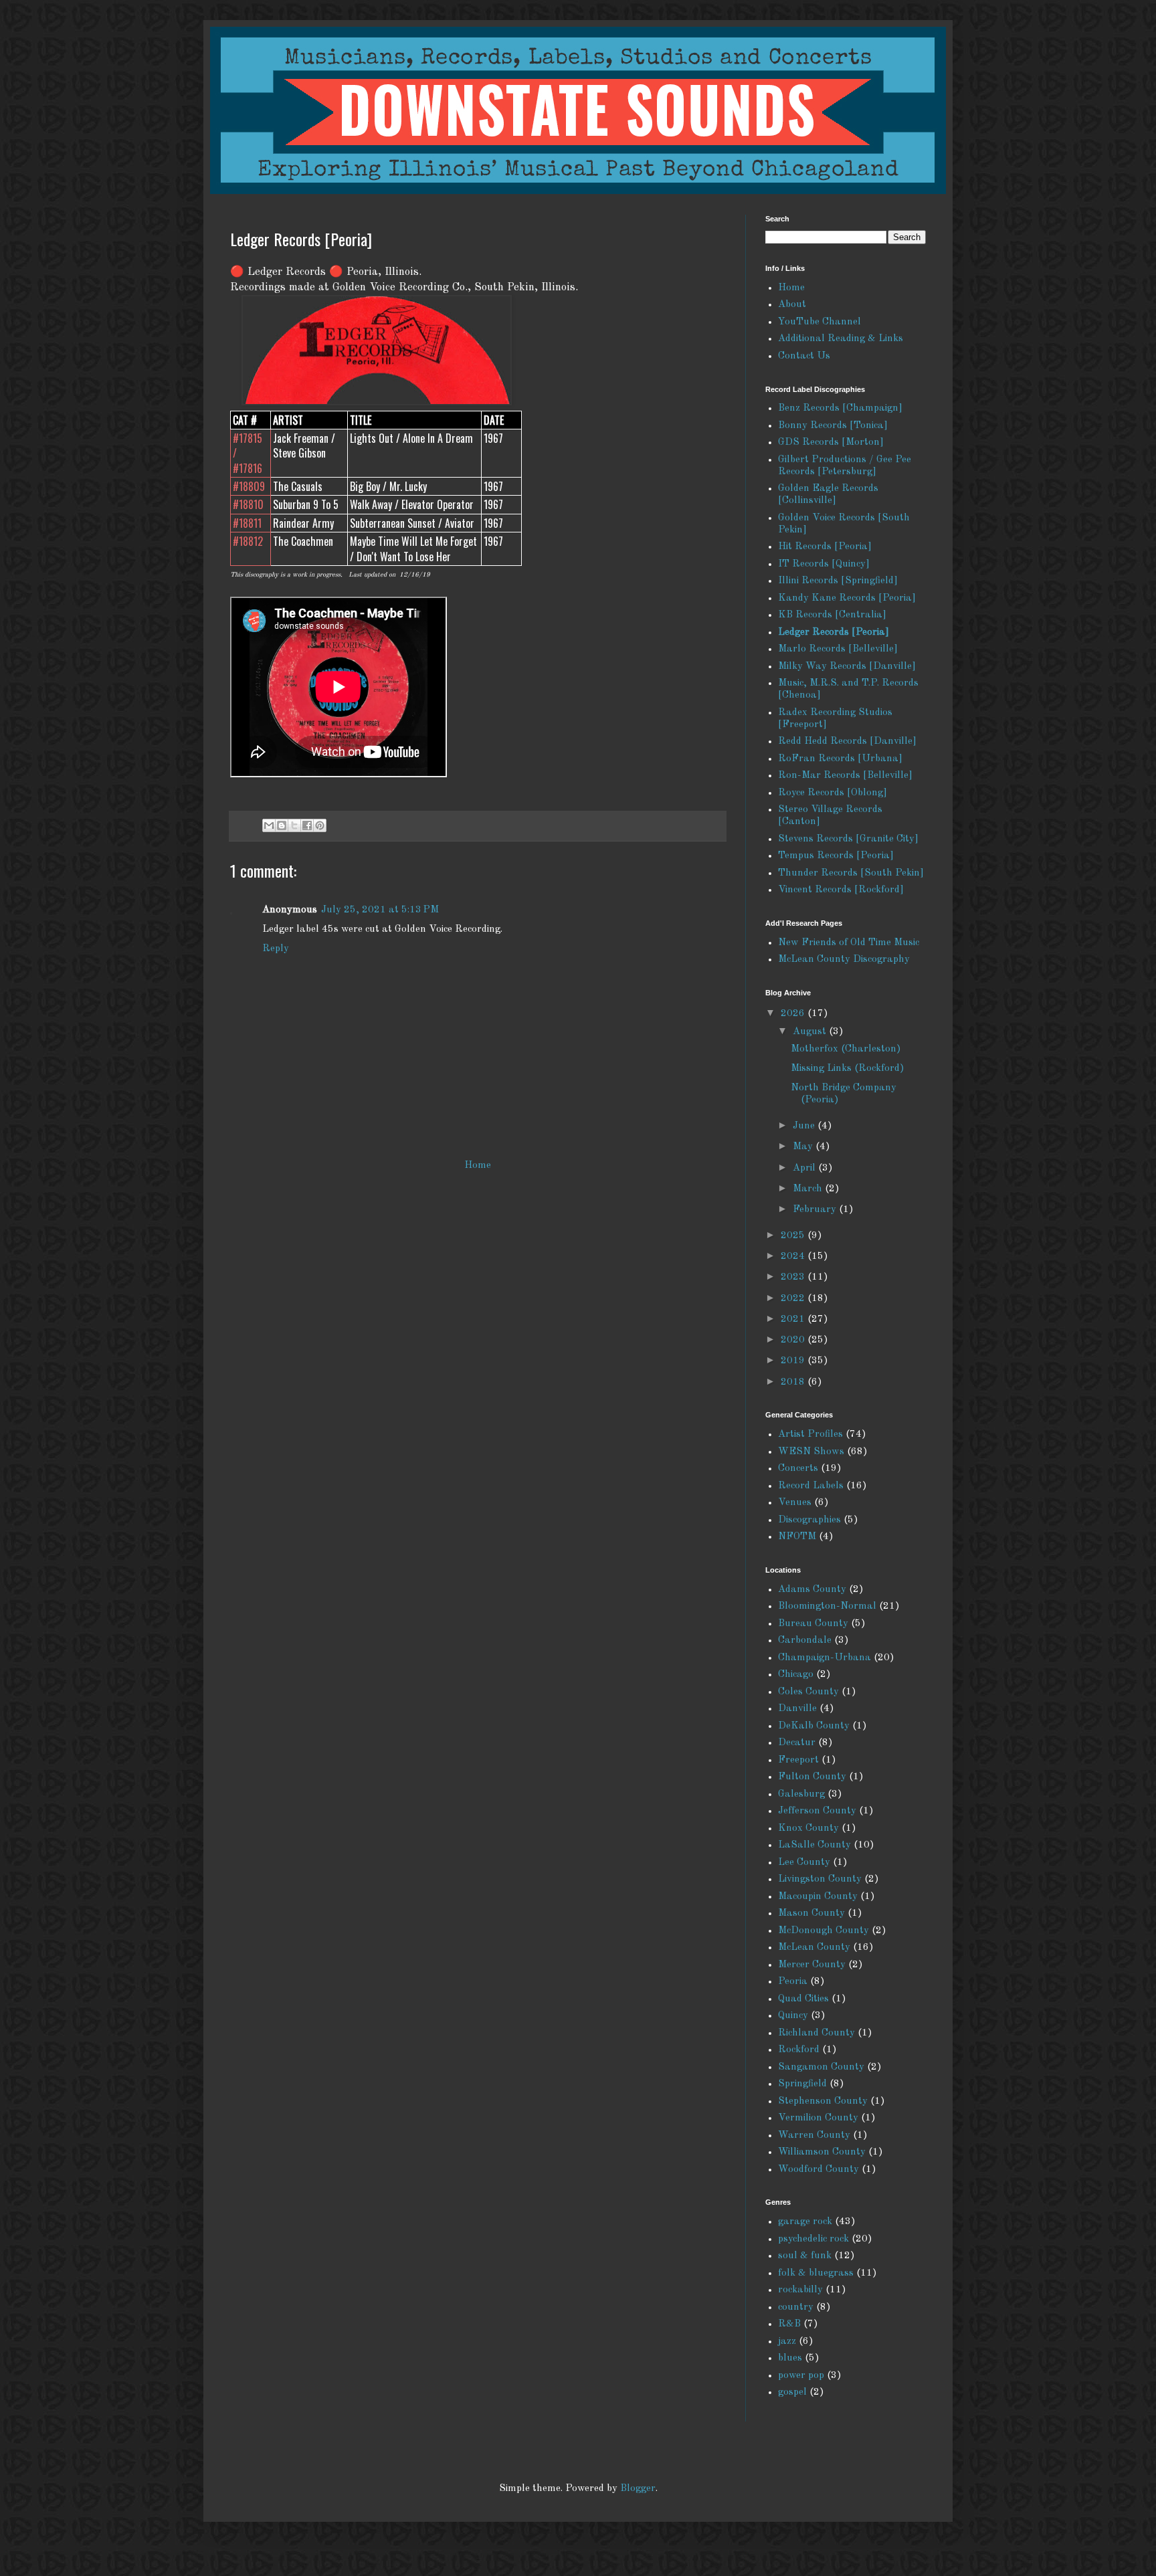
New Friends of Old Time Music (849, 943)
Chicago (796, 1675)
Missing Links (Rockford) (848, 1069)
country (796, 2307)
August (811, 1032)
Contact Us (804, 356)
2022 (794, 1299)
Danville (797, 1709)
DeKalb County (814, 1726)
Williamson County (822, 2152)
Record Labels (811, 1486)
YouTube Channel (820, 322)
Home (478, 1166)
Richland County (816, 2033)
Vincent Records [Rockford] (841, 890)
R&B (789, 2324)
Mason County (811, 1913)
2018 (794, 1382)
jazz (787, 2342)
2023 (794, 1277)
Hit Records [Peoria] (825, 547)
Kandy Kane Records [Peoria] (847, 598)
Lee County (804, 1863)
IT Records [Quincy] (824, 564)
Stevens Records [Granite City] (848, 839)
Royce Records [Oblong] (833, 793)
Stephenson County (823, 2101)
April (805, 1168)
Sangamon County (821, 2067)
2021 (794, 1319)
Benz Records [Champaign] (840, 408)
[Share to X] (294, 825)
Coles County (808, 1692)
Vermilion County (818, 2118)
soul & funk (805, 2256)
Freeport (798, 1760)
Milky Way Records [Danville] (847, 667)
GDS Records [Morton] (831, 442)
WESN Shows (811, 1452)
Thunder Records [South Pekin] (851, 873)
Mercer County (812, 1965)
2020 (794, 1340)
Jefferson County (817, 1811)
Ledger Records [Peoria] (834, 632)
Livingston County (820, 1879)
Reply (276, 949)
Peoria (793, 1982)
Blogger (638, 2489)
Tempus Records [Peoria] (836, 856)
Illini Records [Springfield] (838, 581)
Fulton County (812, 1777)
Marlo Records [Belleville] (838, 649)
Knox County (808, 1828)
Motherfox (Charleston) (846, 1049)
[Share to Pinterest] (320, 825)
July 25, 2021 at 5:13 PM (380, 910)
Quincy (793, 2016)
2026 (794, 1014)
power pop (801, 2376)
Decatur (797, 1743)
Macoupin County (818, 1897)
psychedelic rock (813, 2239)
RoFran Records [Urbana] (840, 759)
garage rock (805, 2222)
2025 (794, 1236)
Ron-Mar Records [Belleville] (845, 776)
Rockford (799, 2050)
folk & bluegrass (816, 2273)
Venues (795, 1503)
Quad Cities (803, 1999)
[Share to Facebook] (307, 825)
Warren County (814, 2136)
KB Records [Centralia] (832, 615)
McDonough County (824, 1931)
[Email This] (269, 825)
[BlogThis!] (282, 825)
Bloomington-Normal (827, 1606)
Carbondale (805, 1641)
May (804, 1147)
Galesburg (801, 1794)
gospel (792, 2392)
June (805, 1126)
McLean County (814, 1948)
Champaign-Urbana (825, 1658)
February (816, 1210)
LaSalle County (814, 1845)
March (809, 1189)
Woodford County (818, 2170)
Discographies (809, 1520)
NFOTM (797, 1537)
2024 (794, 1257)
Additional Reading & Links (841, 339)
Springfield (802, 2084)
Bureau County (813, 1624)
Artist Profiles (810, 1434)
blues (790, 2358)
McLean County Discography (844, 960)
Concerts (798, 1469)
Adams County (812, 1590)
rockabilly (800, 2290)
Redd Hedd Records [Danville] (847, 741)
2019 (794, 1361)
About (792, 305)
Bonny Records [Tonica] (833, 426)
